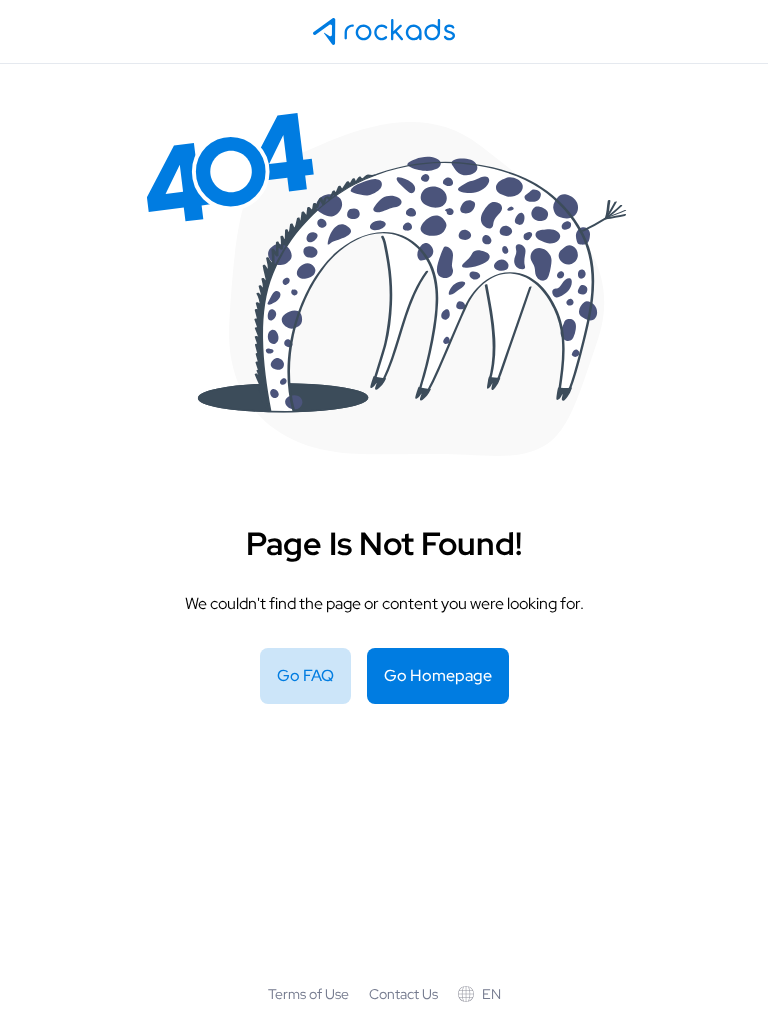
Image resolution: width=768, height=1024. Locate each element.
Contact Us (403, 994)
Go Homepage (438, 675)
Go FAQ (305, 675)
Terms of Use (308, 994)
